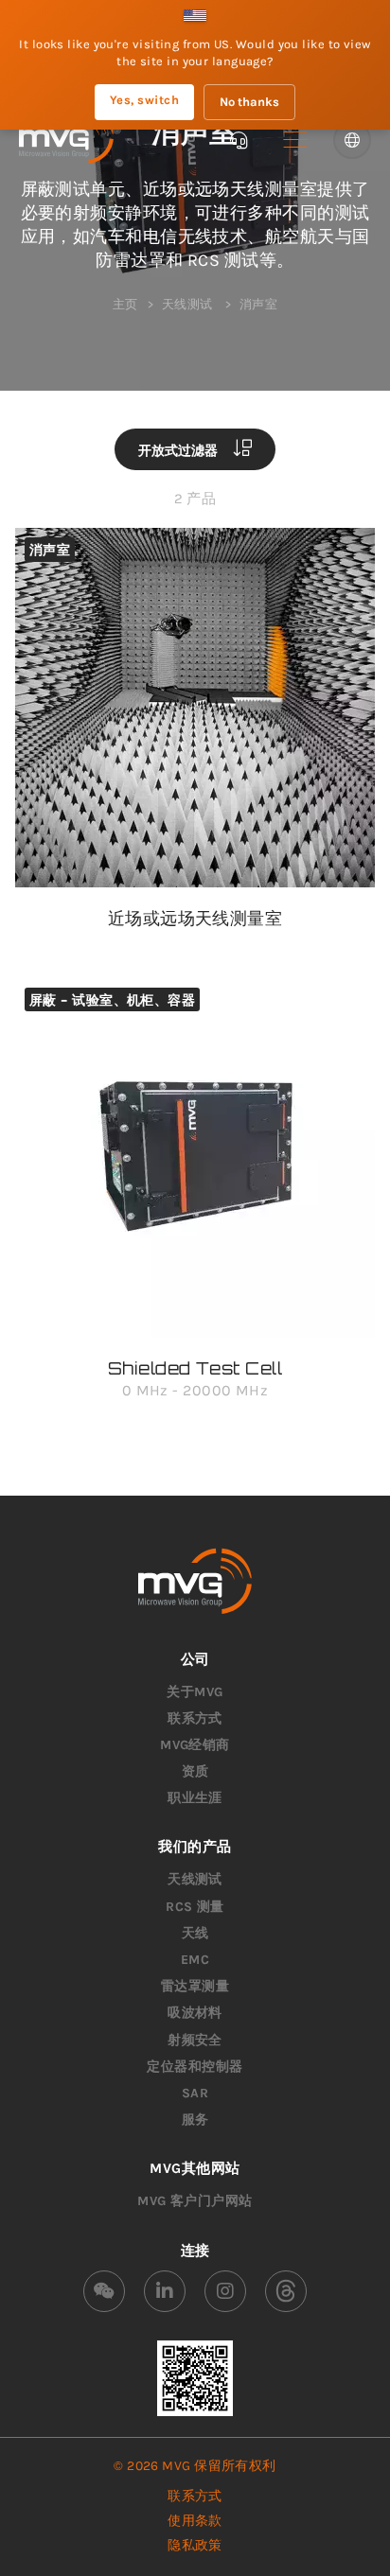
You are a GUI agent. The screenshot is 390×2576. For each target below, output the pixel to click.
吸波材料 (195, 2013)
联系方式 (195, 1718)
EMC (195, 1960)
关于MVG (195, 1692)
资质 (195, 1771)
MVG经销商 (195, 1745)
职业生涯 (195, 1798)
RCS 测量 (195, 1907)
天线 (195, 1933)
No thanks (249, 102)
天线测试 (195, 1879)
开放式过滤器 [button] (180, 450)
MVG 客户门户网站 (195, 2201)
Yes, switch (144, 100)
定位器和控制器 (195, 2067)
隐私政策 (195, 2545)
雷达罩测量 (195, 1986)
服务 (195, 2120)
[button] (295, 140)
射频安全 (195, 2040)
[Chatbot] (239, 140)
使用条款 (195, 2521)
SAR (195, 2093)
